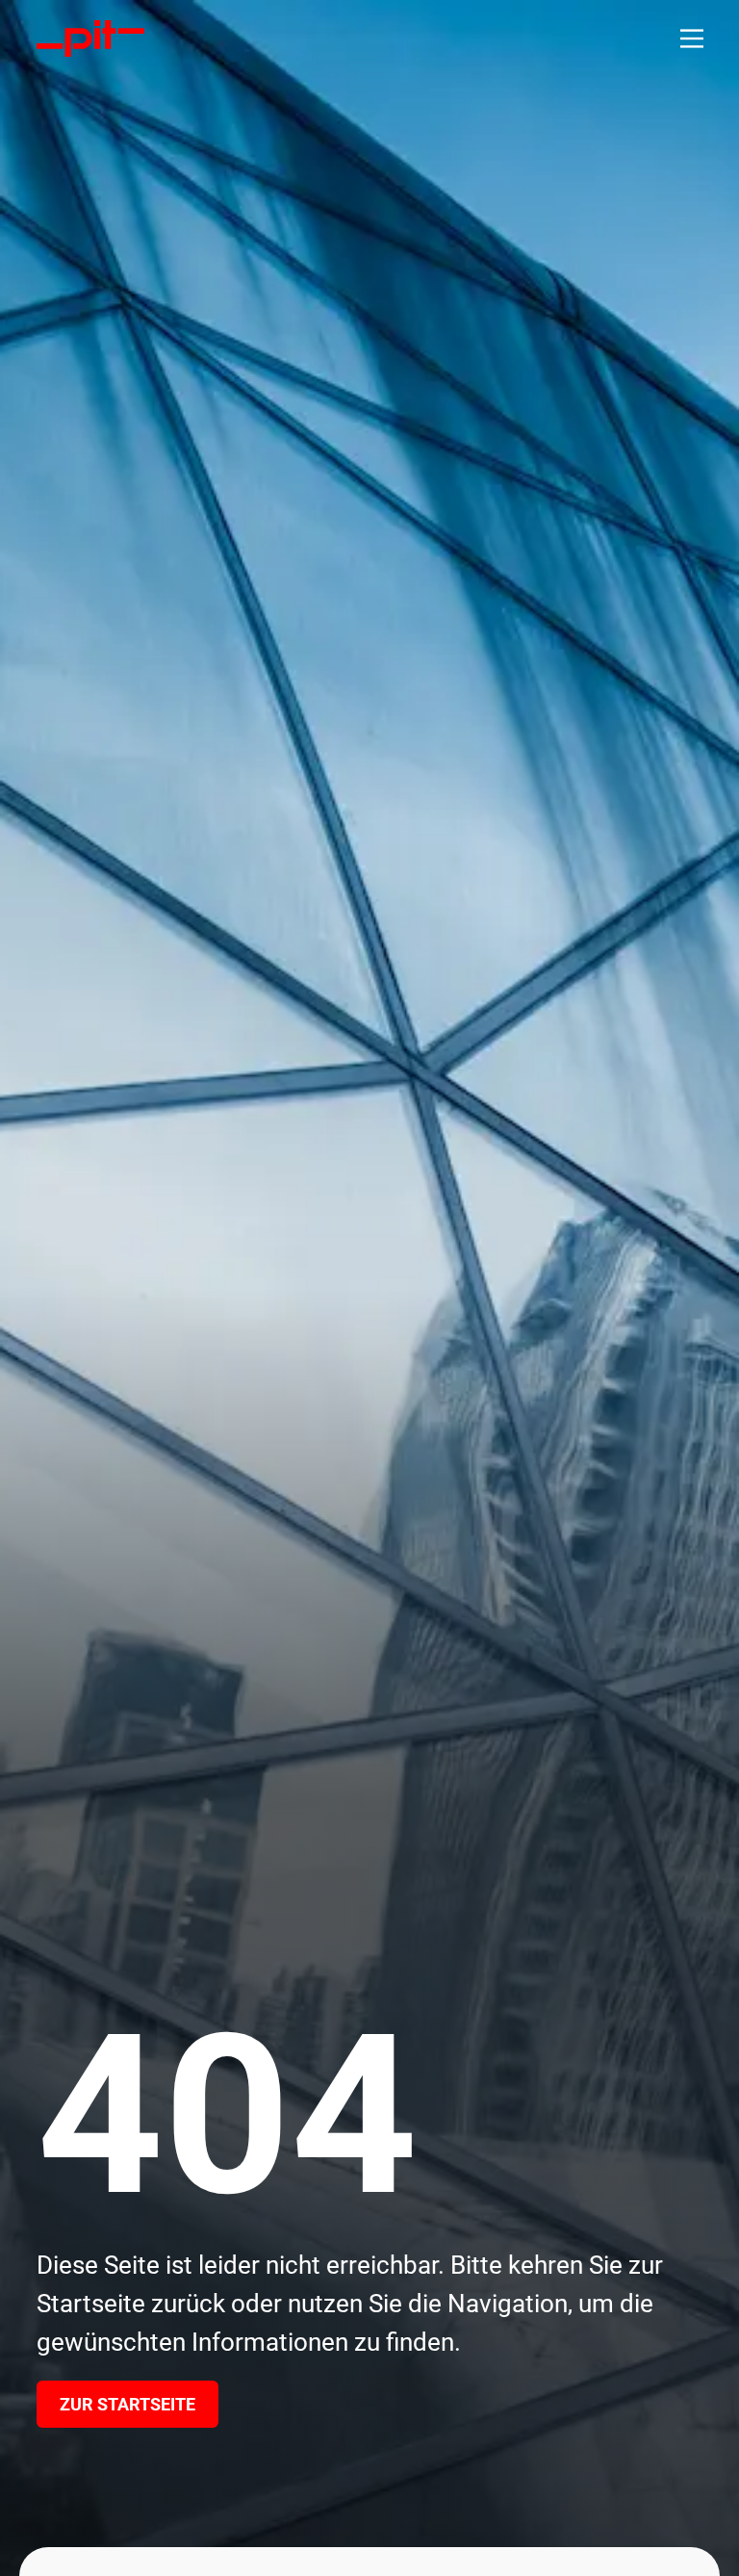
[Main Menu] (692, 39)
